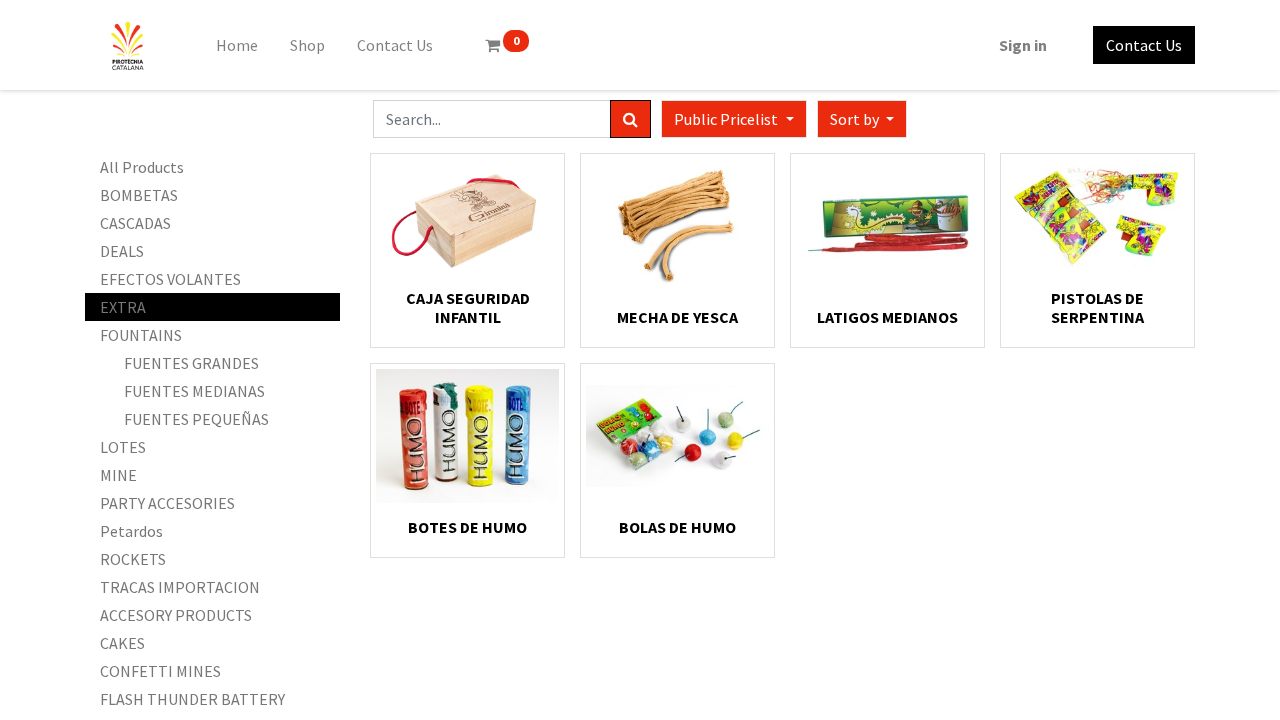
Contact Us (1144, 45)
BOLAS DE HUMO (677, 527)
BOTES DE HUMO (467, 527)
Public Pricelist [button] (727, 119)
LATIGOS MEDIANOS (887, 317)
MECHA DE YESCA (677, 317)
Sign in (1023, 45)
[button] (862, 119)
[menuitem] (237, 45)
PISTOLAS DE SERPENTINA (1097, 307)
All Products (142, 167)
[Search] (630, 119)
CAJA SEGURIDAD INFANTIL (468, 307)
